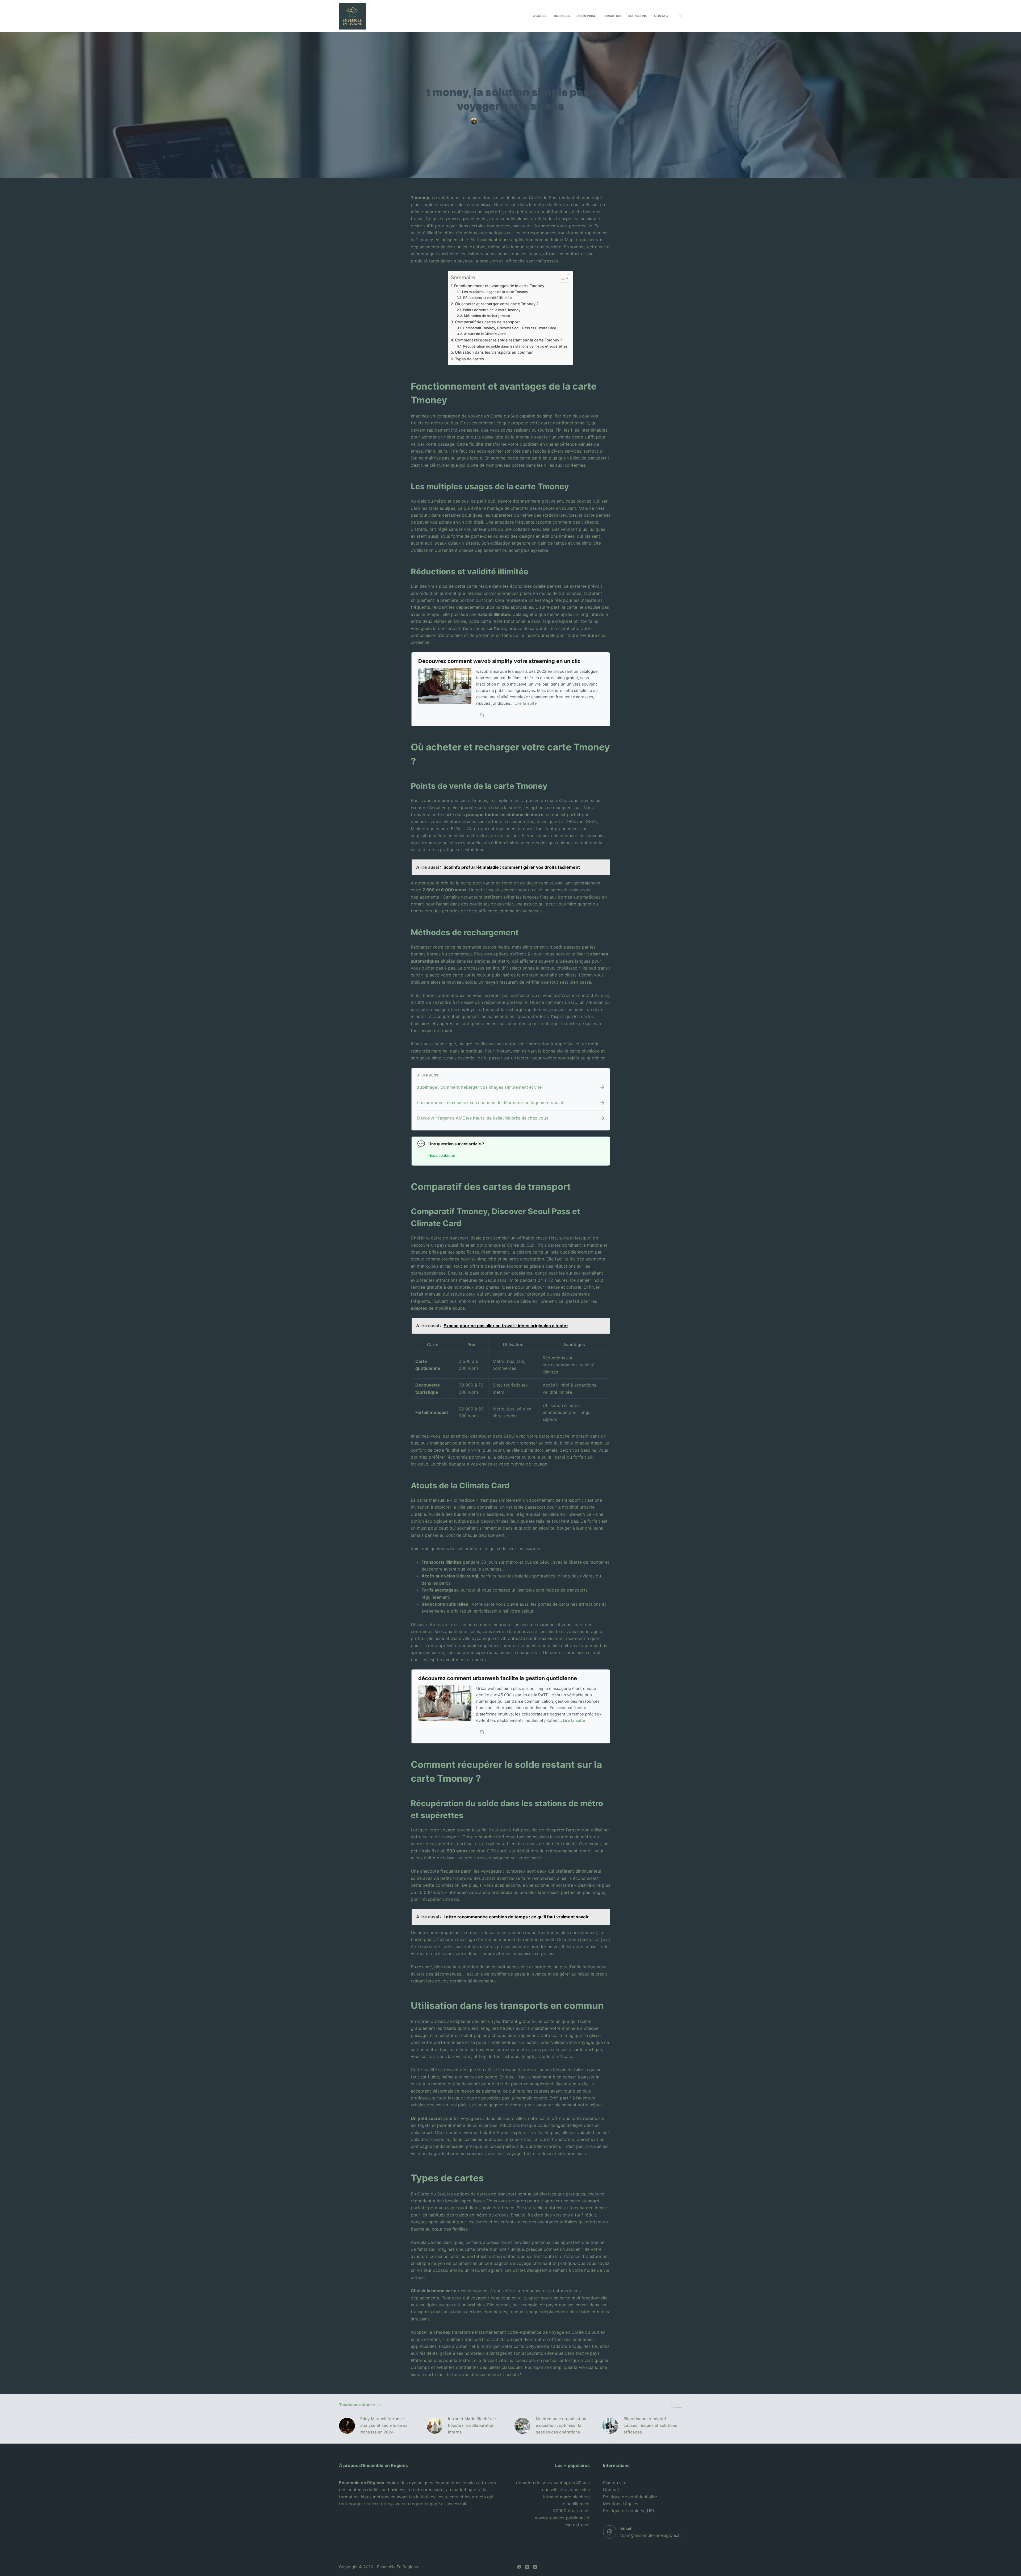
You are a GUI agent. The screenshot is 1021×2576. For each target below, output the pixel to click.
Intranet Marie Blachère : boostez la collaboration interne (472, 2425)
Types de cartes (469, 359)
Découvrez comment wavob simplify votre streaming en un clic (499, 661)
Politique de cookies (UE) (629, 2511)
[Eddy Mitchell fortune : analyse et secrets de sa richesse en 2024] (347, 2426)
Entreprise (586, 16)
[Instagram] (535, 2567)
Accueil (540, 16)
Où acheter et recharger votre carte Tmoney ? (497, 304)
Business (562, 16)
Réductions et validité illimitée (488, 298)
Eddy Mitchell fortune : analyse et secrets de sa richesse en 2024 (384, 2425)
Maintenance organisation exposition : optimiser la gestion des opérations (561, 2425)
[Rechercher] (680, 16)
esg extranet (577, 2525)
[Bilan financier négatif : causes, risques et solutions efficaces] (610, 2426)
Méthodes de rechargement (487, 316)
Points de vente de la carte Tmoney (492, 310)
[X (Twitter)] (527, 2567)
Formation (612, 16)
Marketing (638, 16)
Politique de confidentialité (630, 2497)
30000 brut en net (571, 2511)
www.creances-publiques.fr (562, 2518)
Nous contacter (442, 1156)
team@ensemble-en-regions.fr (651, 2535)
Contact (662, 16)
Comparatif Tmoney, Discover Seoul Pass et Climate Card (510, 328)
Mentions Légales (621, 2504)
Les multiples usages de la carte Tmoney (495, 292)
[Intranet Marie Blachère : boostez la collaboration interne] (435, 2426)
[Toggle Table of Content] (562, 278)
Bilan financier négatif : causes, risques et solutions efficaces (650, 2425)
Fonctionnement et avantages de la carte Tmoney (499, 286)
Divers (545, 121)
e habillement (576, 2504)
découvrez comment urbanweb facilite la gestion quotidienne (498, 1678)
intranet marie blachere (566, 2497)
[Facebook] (519, 2567)
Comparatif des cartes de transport (487, 322)
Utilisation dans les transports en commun (494, 352)
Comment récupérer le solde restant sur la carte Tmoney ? (509, 340)
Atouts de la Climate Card (485, 334)
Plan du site (615, 2483)
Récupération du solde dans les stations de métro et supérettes (515, 346)
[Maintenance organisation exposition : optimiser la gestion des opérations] (522, 2426)
